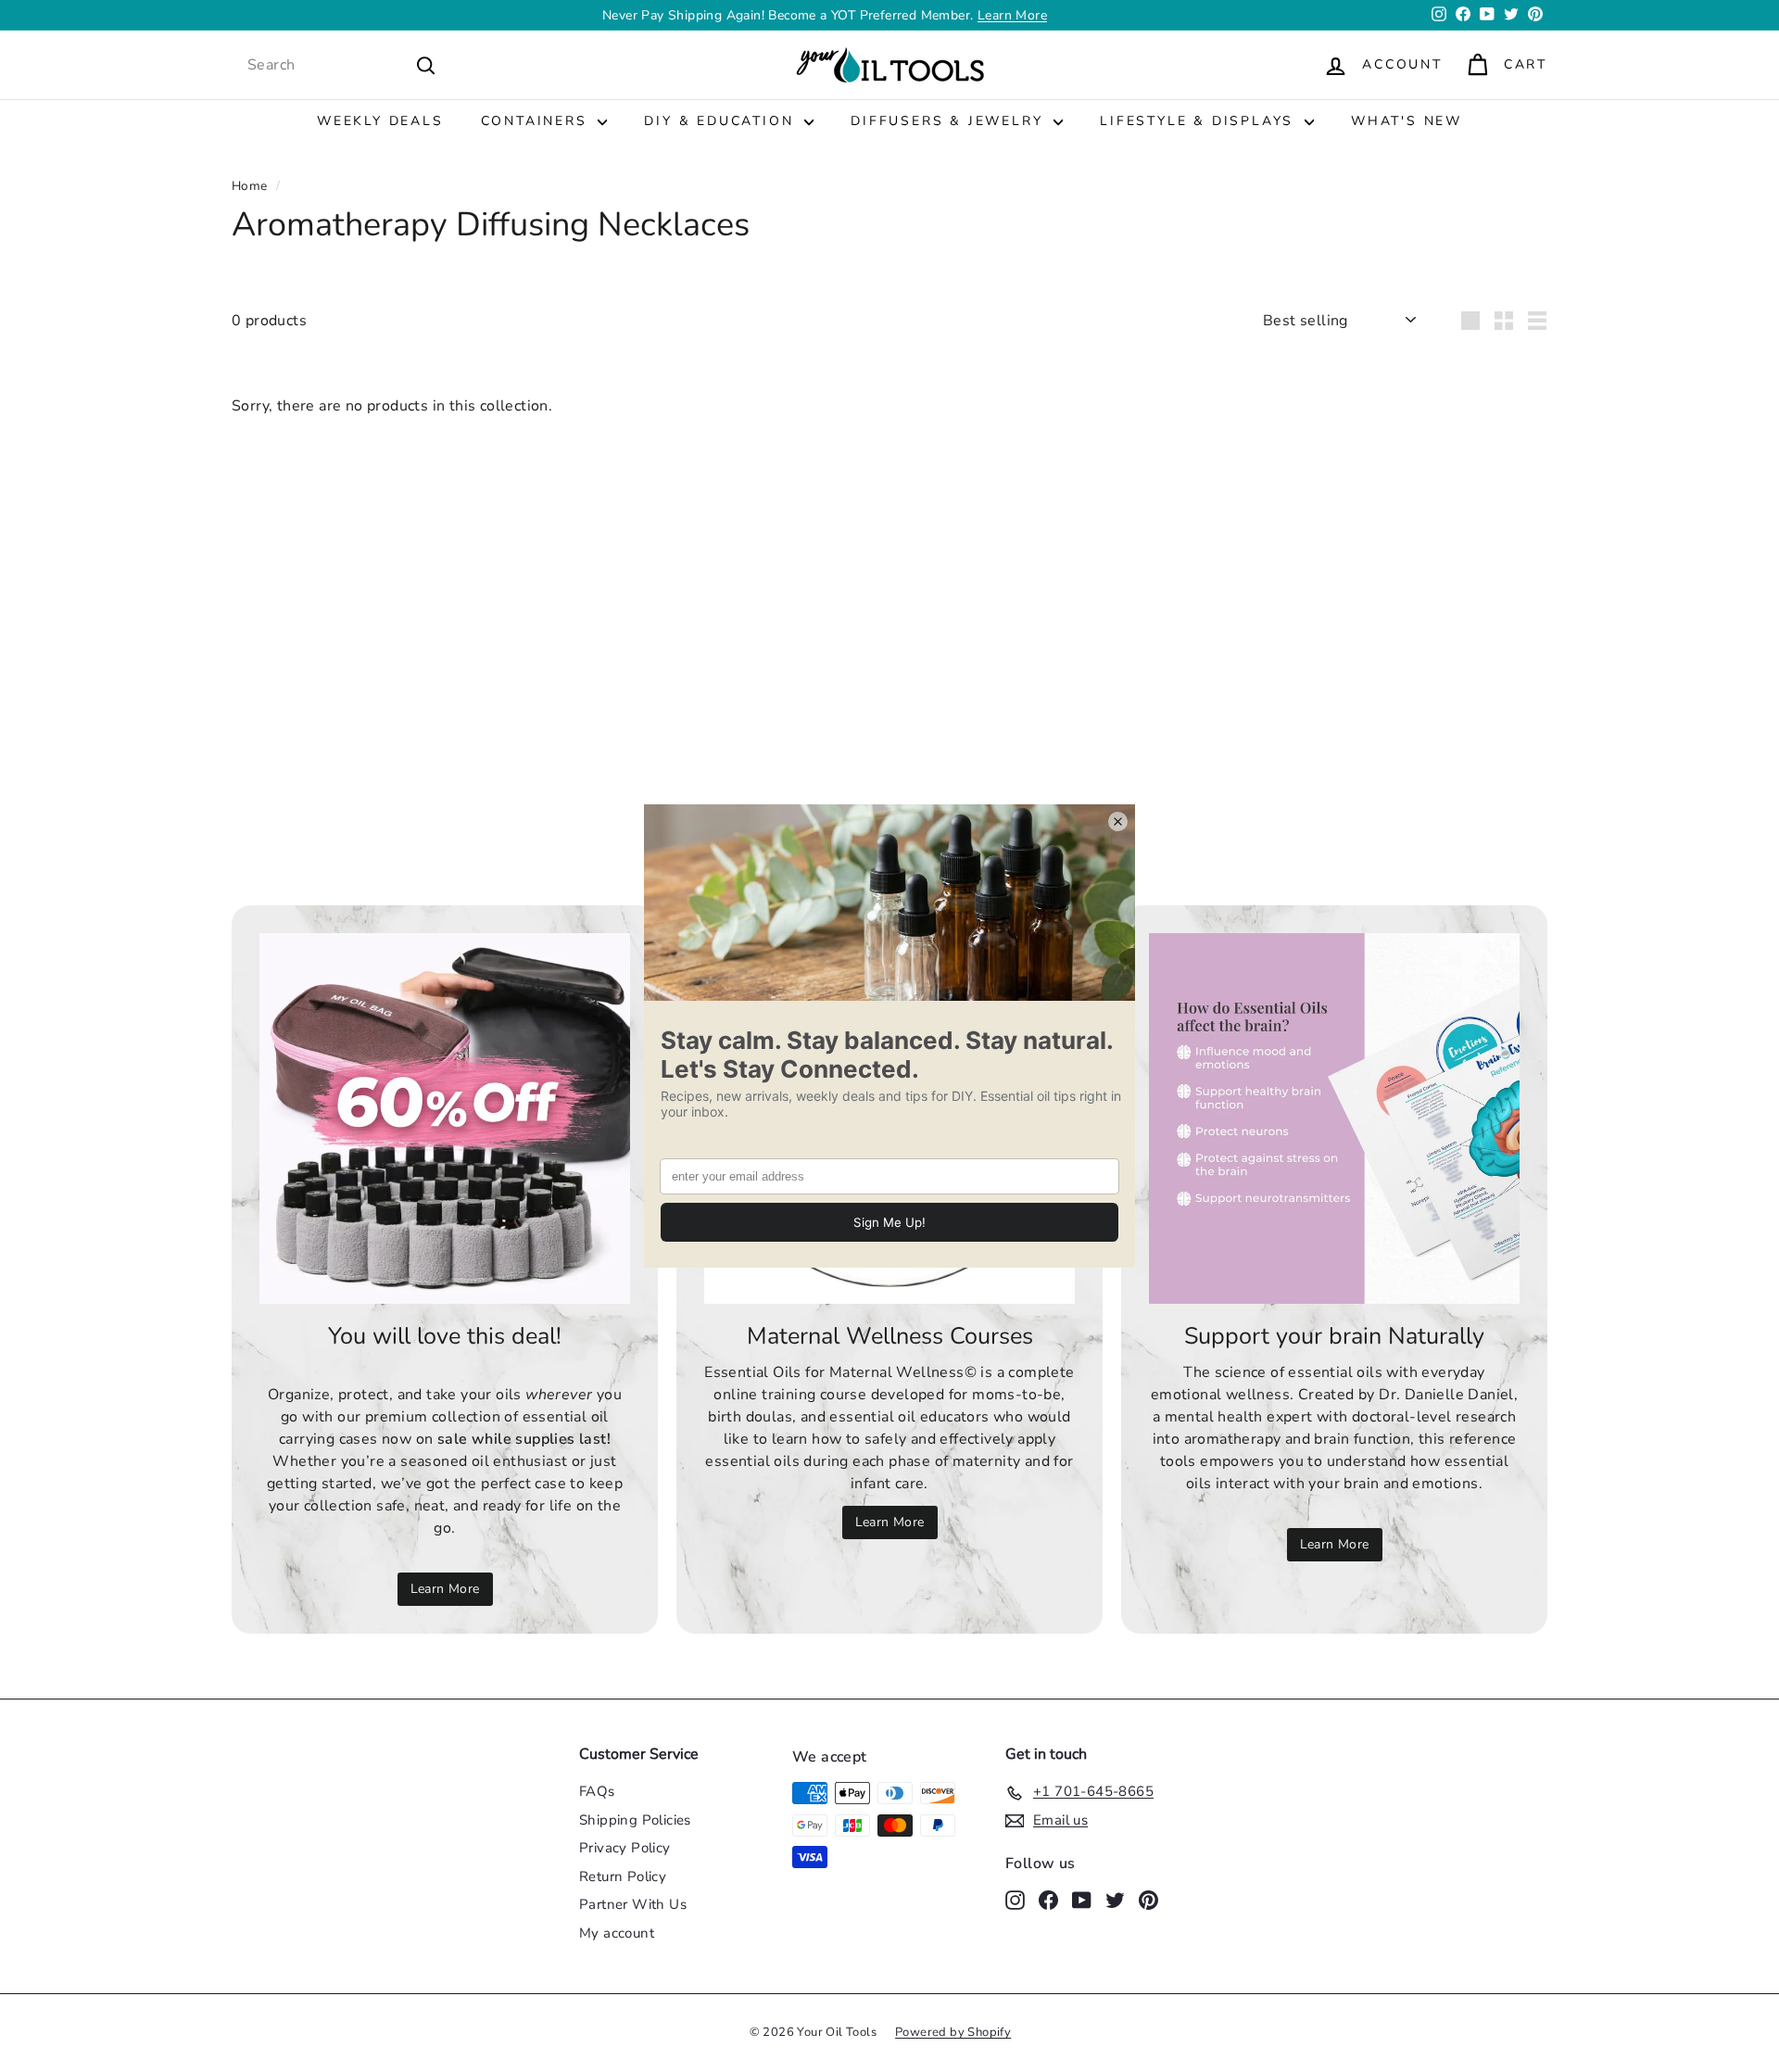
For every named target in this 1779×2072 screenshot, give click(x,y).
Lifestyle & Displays (1200, 121)
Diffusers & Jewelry (950, 121)
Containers (537, 121)
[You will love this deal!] (445, 1118)
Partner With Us (633, 1904)
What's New (1407, 121)
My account (617, 1933)
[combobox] (342, 65)
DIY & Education (722, 121)
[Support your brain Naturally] (1334, 1118)
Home (250, 186)
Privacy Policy (625, 1848)
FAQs (597, 1791)
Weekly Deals (380, 121)
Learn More (1012, 15)
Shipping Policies (635, 1820)
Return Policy (623, 1876)
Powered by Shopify (953, 2032)
